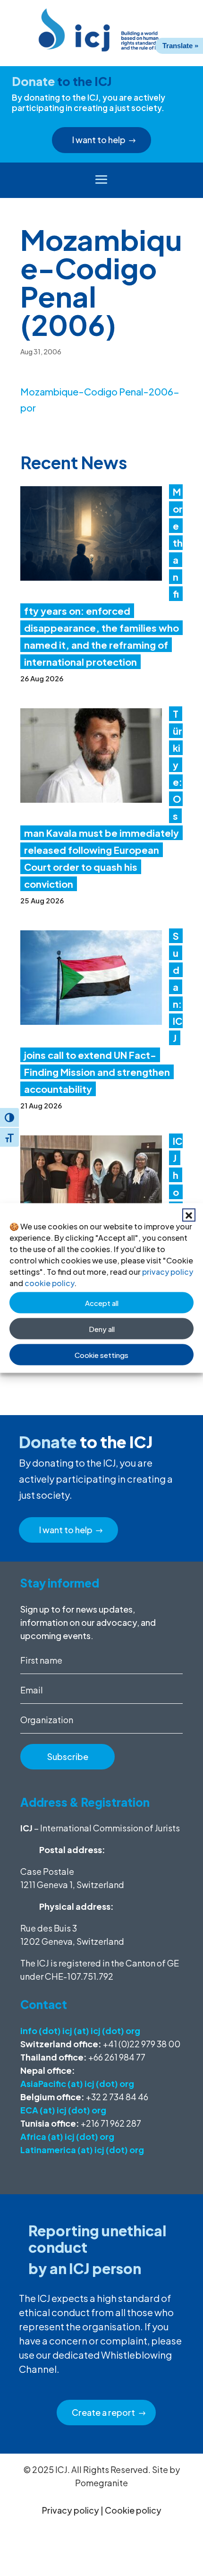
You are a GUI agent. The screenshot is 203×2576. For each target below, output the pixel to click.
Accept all (102, 1302)
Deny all (102, 1328)
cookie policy (49, 1283)
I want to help (99, 140)
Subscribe (68, 1756)
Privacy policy (71, 2510)
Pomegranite (101, 2483)
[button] (189, 1215)
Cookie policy (133, 2510)
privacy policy (168, 1272)
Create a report (103, 2412)
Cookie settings (101, 1354)
